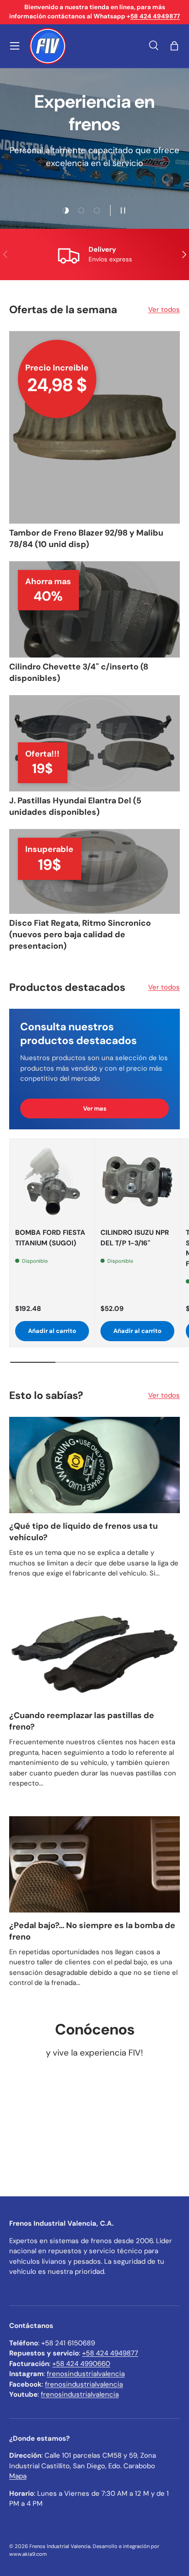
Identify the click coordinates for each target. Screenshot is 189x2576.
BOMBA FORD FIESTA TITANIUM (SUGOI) (50, 1238)
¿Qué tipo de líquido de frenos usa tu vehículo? (83, 1532)
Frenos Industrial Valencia (60, 2546)
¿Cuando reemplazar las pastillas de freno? (82, 1721)
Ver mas (95, 1108)
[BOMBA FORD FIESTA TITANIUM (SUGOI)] (52, 1181)
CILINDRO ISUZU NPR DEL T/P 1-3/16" (135, 1238)
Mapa (18, 2476)
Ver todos (164, 310)
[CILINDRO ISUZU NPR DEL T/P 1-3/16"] (137, 1181)
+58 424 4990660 (81, 2364)
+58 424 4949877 (110, 2353)
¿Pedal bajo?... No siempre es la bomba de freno (92, 1931)
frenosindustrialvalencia (86, 2374)
